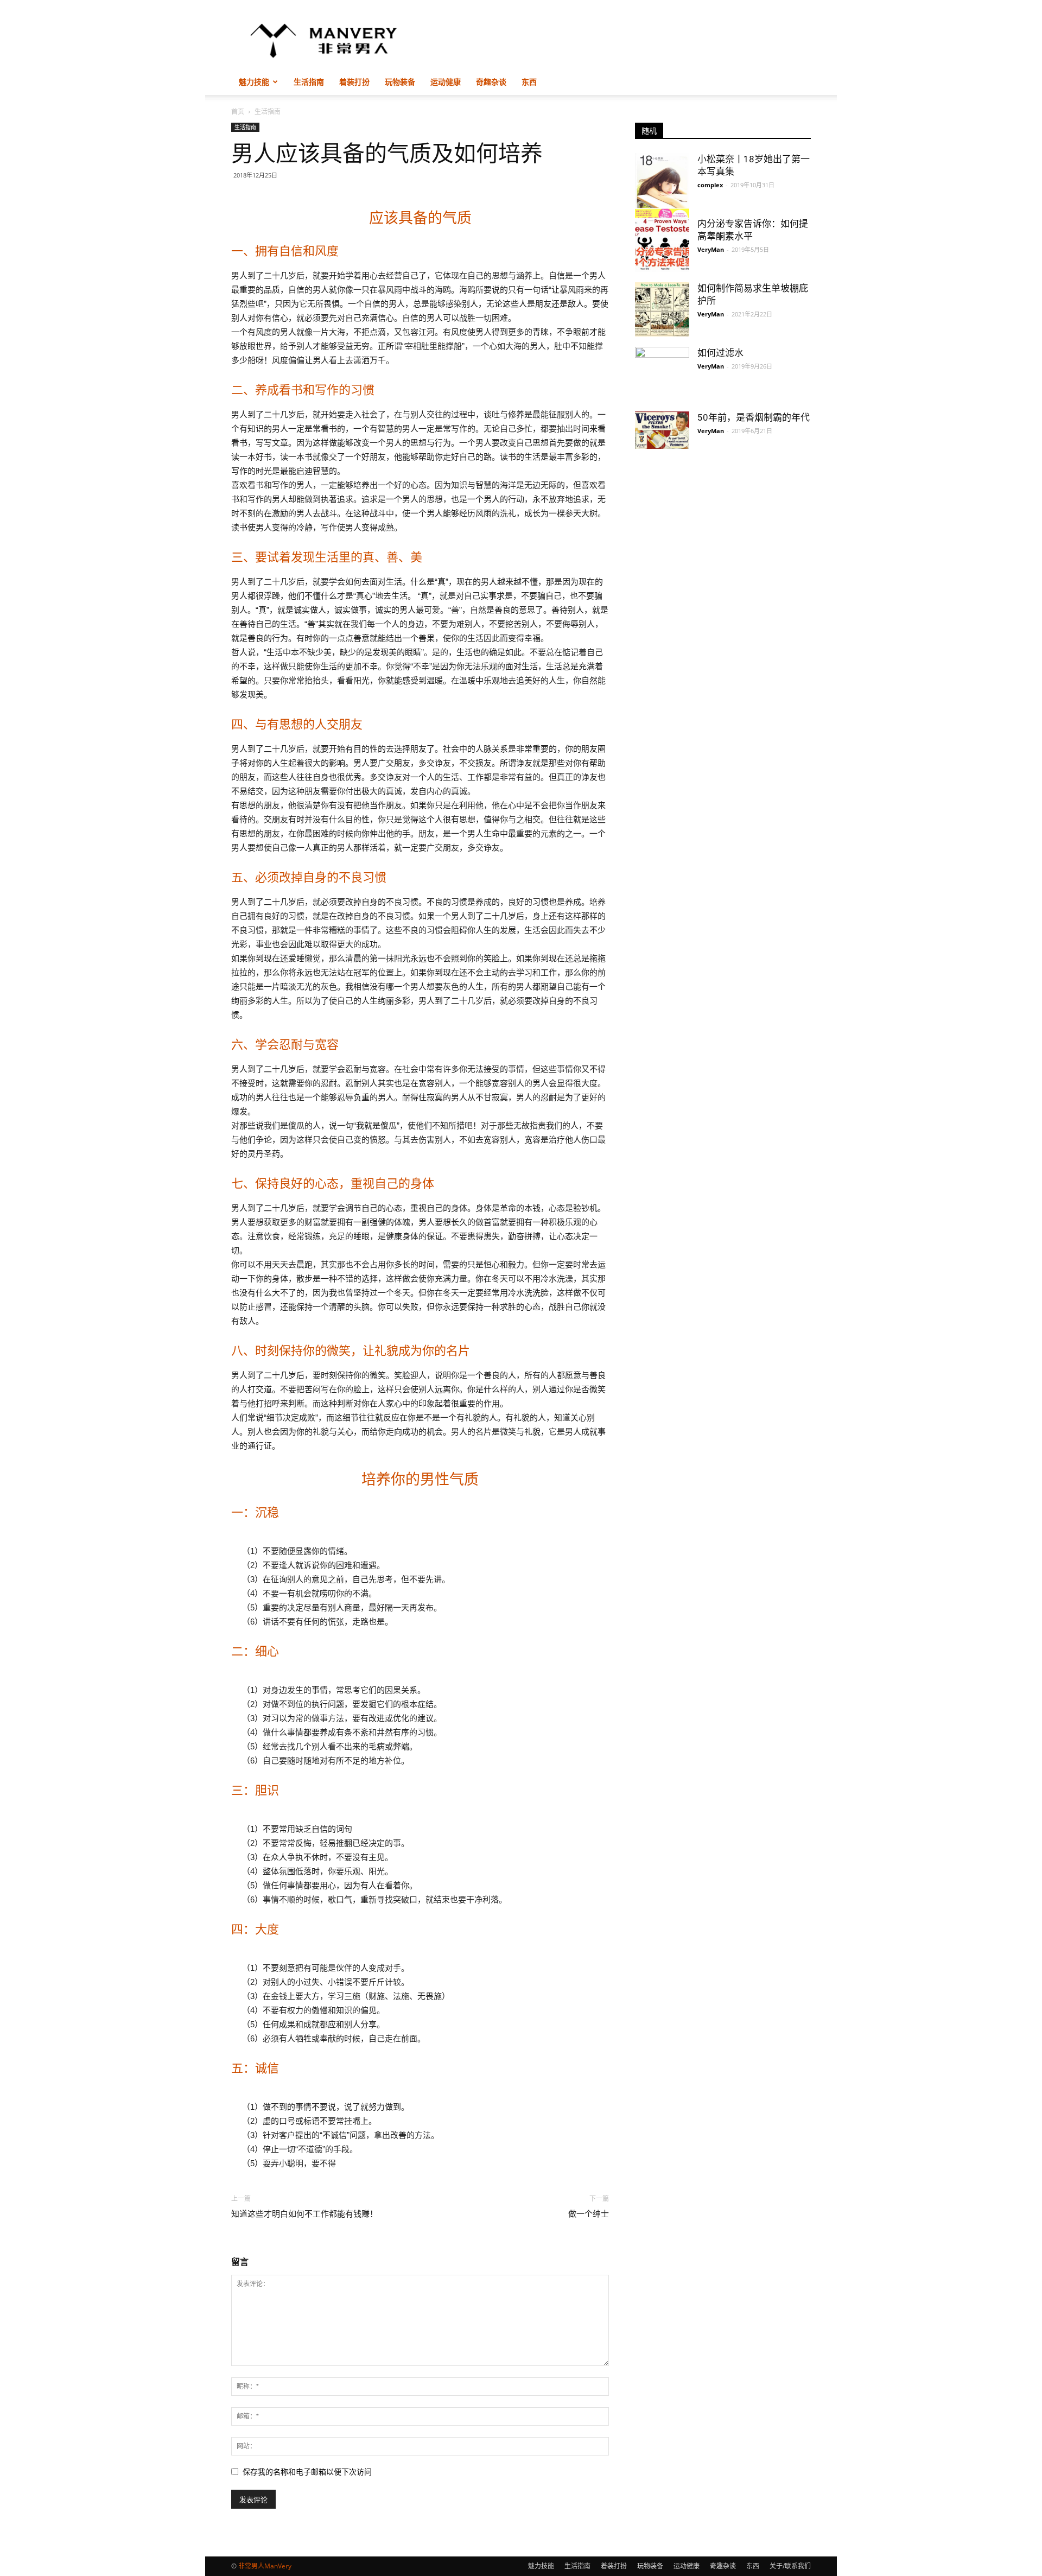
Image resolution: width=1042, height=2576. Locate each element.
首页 (238, 112)
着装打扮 (354, 82)
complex (710, 185)
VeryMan (711, 249)
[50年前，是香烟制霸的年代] (662, 430)
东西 (529, 82)
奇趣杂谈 (491, 82)
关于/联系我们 (790, 2566)
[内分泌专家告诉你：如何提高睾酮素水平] (662, 245)
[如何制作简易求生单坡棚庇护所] (662, 309)
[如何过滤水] (662, 367)
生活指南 (309, 82)
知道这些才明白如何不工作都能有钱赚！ (304, 2214)
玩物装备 (400, 82)
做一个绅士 (589, 2214)
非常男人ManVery (265, 2566)
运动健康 (446, 82)
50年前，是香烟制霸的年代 (754, 417)
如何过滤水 (720, 353)
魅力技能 (254, 82)
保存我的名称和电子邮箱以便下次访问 (307, 2472)
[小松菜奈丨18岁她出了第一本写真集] (662, 191)
